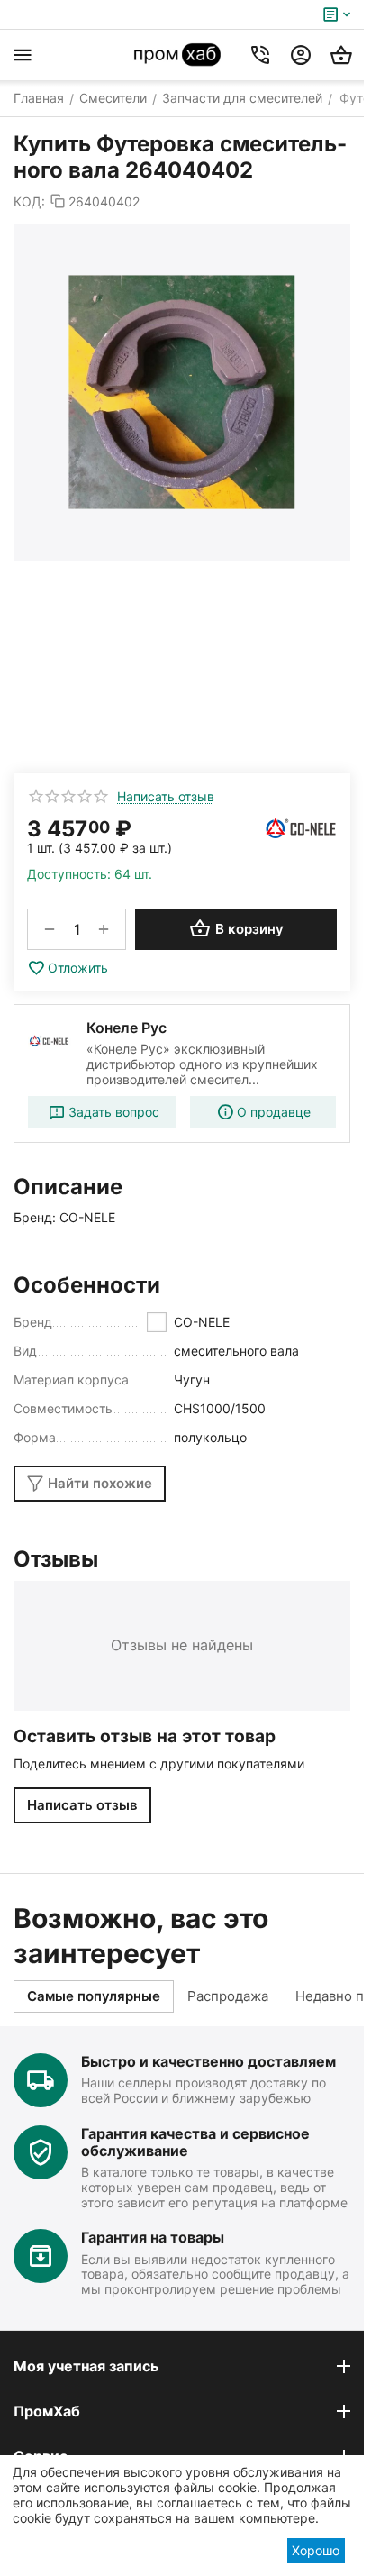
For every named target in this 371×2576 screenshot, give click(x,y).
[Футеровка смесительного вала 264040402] (182, 392)
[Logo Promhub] (178, 55)
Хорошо (316, 2550)
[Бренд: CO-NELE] (301, 828)
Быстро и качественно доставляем (208, 2061)
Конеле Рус (127, 1028)
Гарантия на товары (153, 2237)
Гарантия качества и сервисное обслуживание (195, 2142)
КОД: (29, 201)
